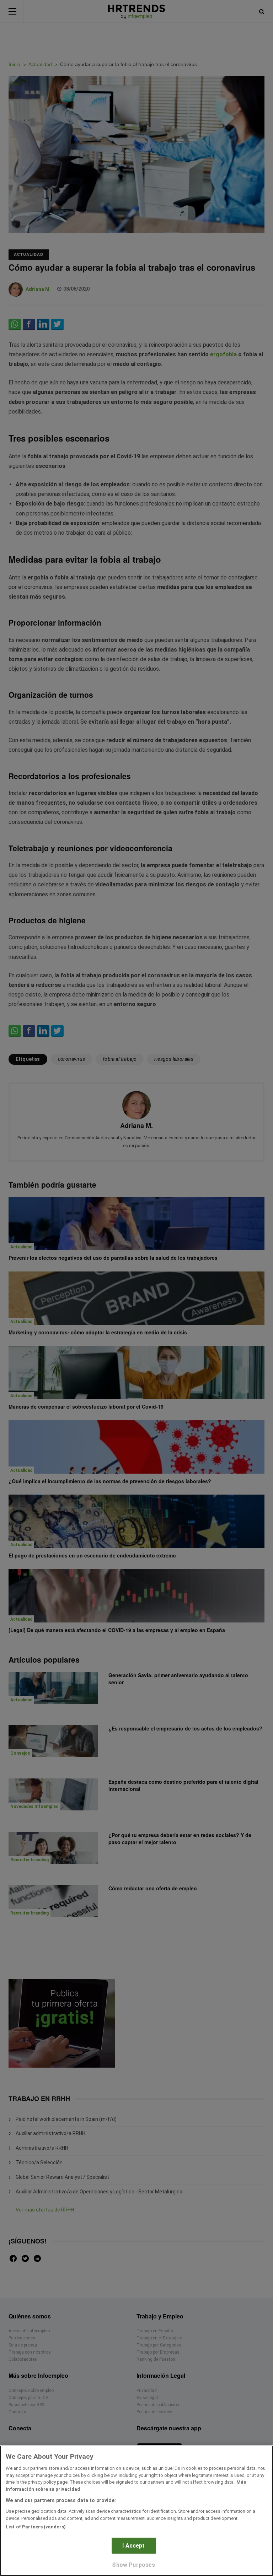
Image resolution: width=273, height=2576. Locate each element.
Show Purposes (133, 2565)
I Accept (133, 2546)
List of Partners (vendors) (36, 2527)
